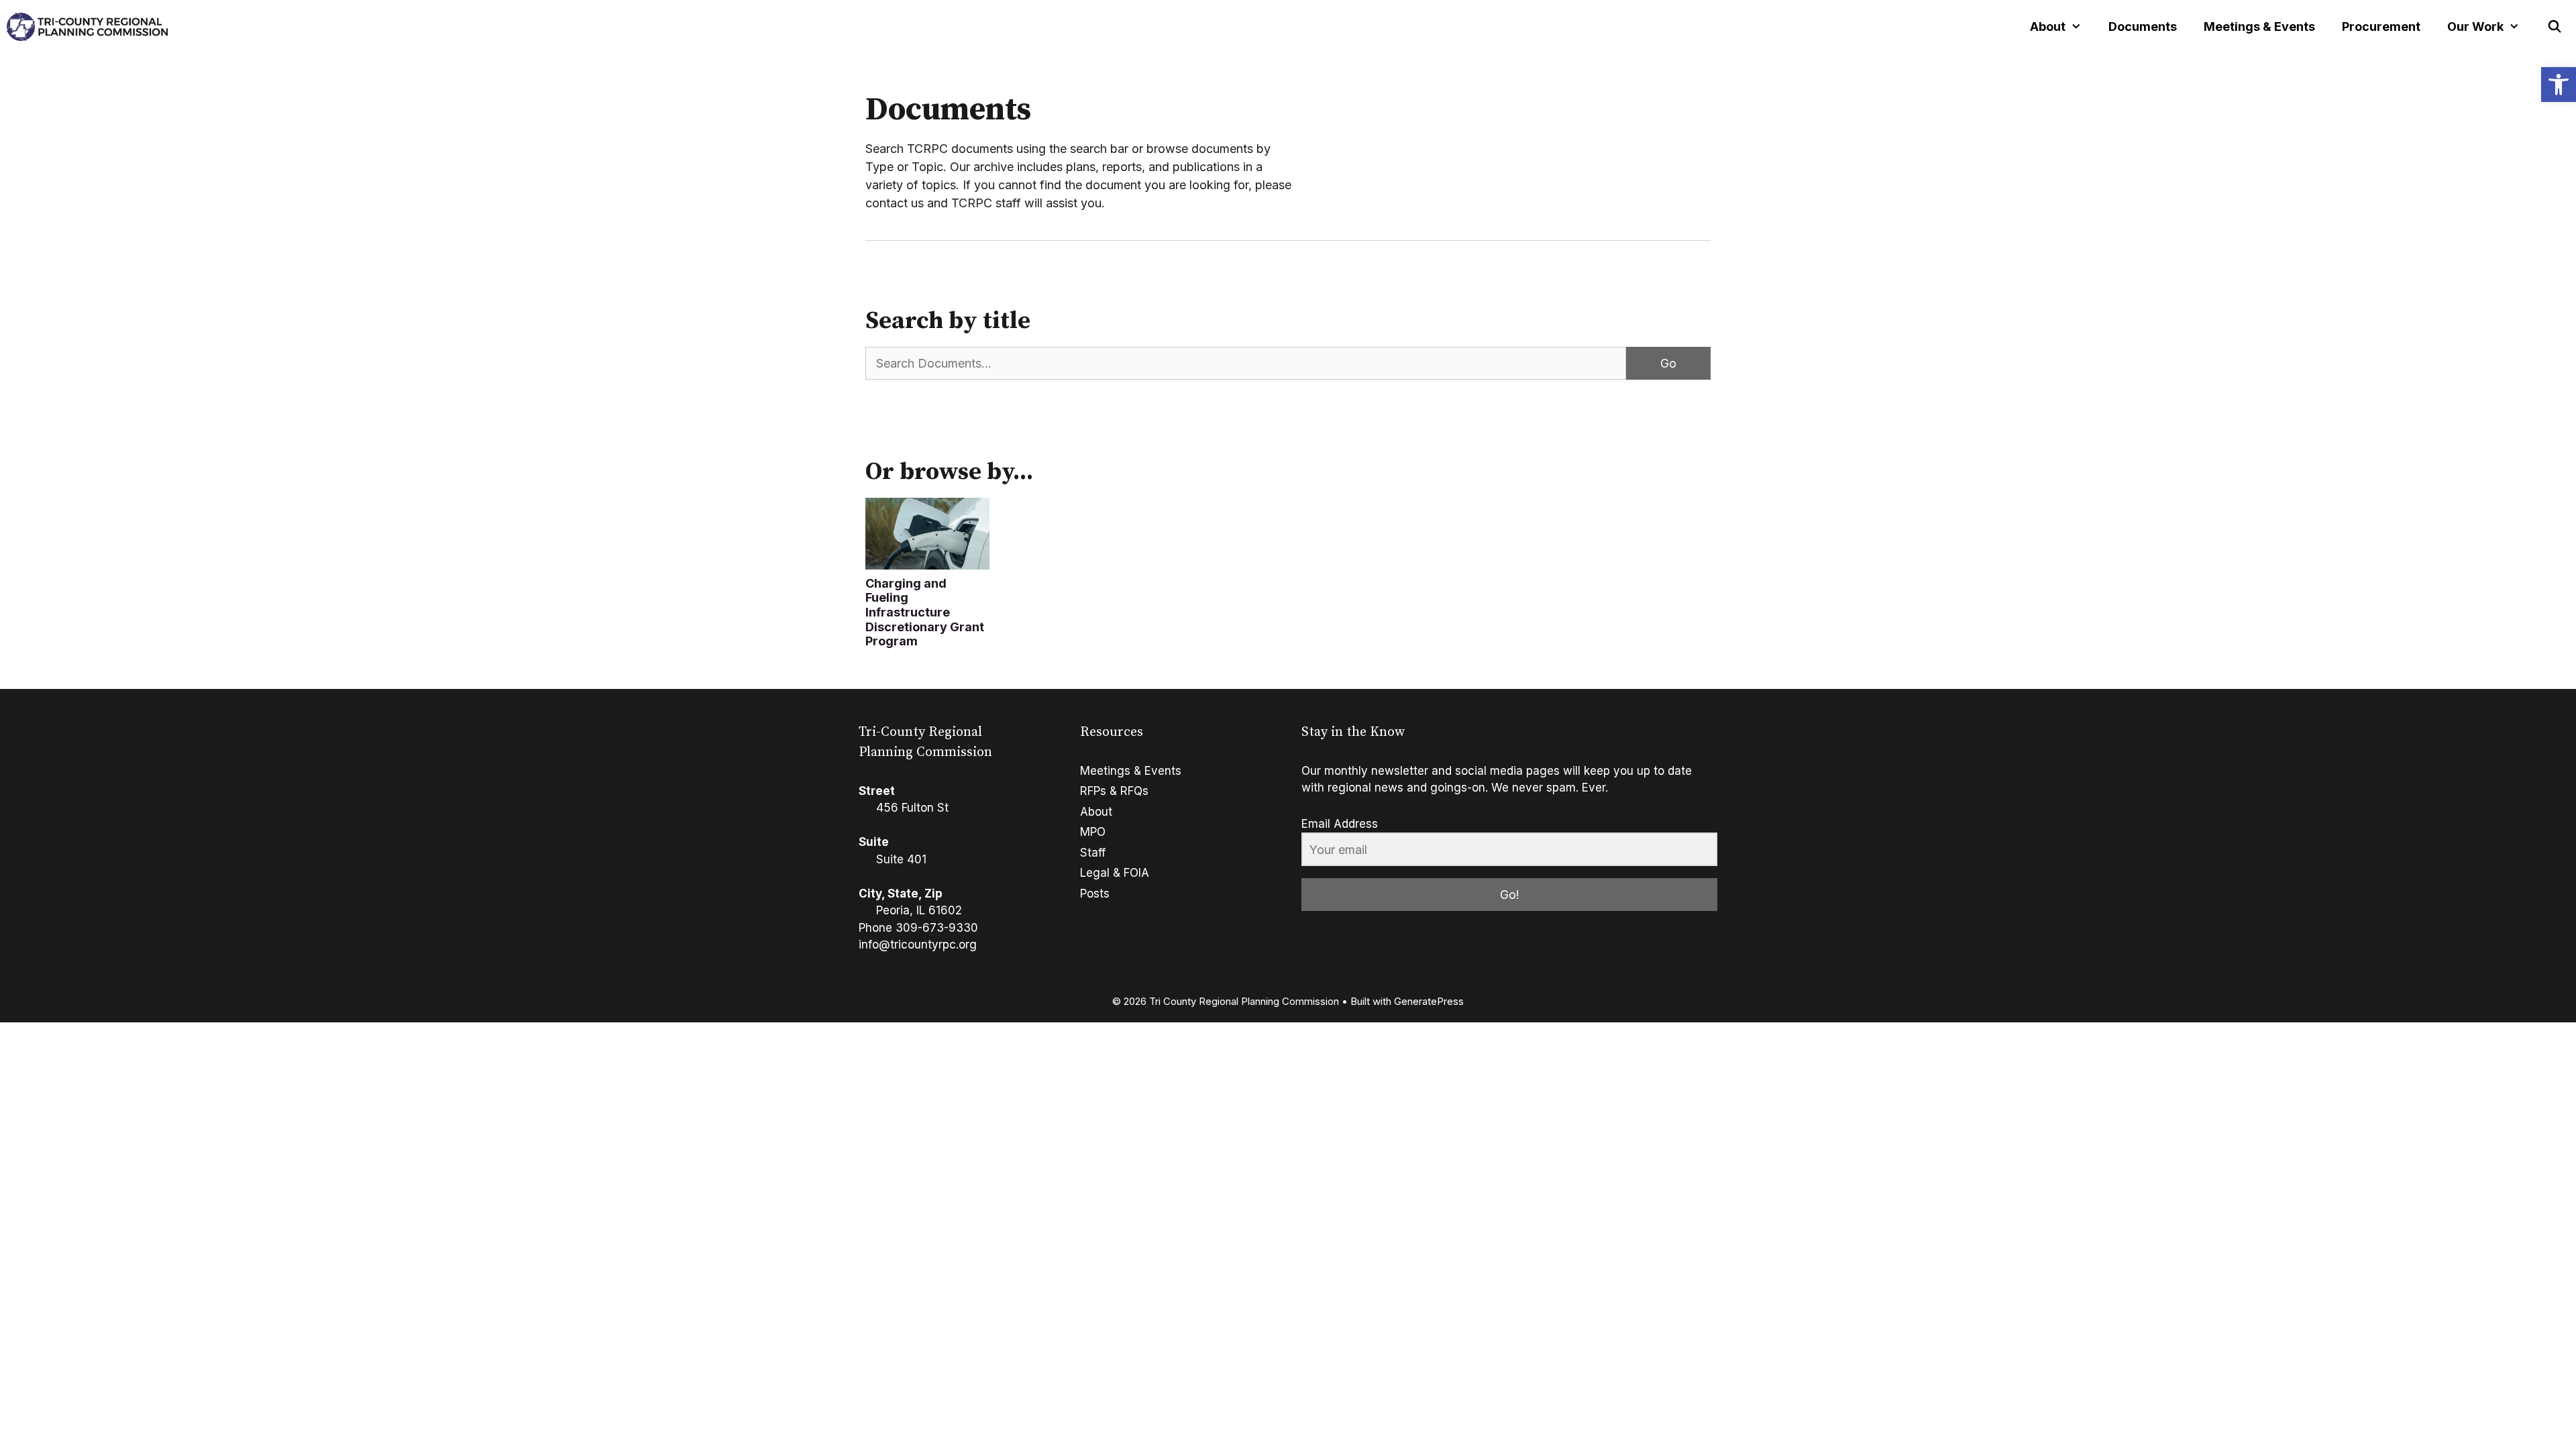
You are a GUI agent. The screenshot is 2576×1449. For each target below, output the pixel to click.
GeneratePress (1429, 1001)
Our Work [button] (2475, 26)
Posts (1095, 894)
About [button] (2048, 26)
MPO (1093, 832)
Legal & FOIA (1115, 873)
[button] (2559, 85)
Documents (2143, 26)
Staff (1093, 853)
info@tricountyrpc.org (918, 945)
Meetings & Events (2259, 26)
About (1096, 812)
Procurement (2381, 26)
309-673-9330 (937, 928)
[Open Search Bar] (2555, 27)
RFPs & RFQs (1114, 791)
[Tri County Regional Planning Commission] (87, 27)
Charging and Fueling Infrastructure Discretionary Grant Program (925, 612)
